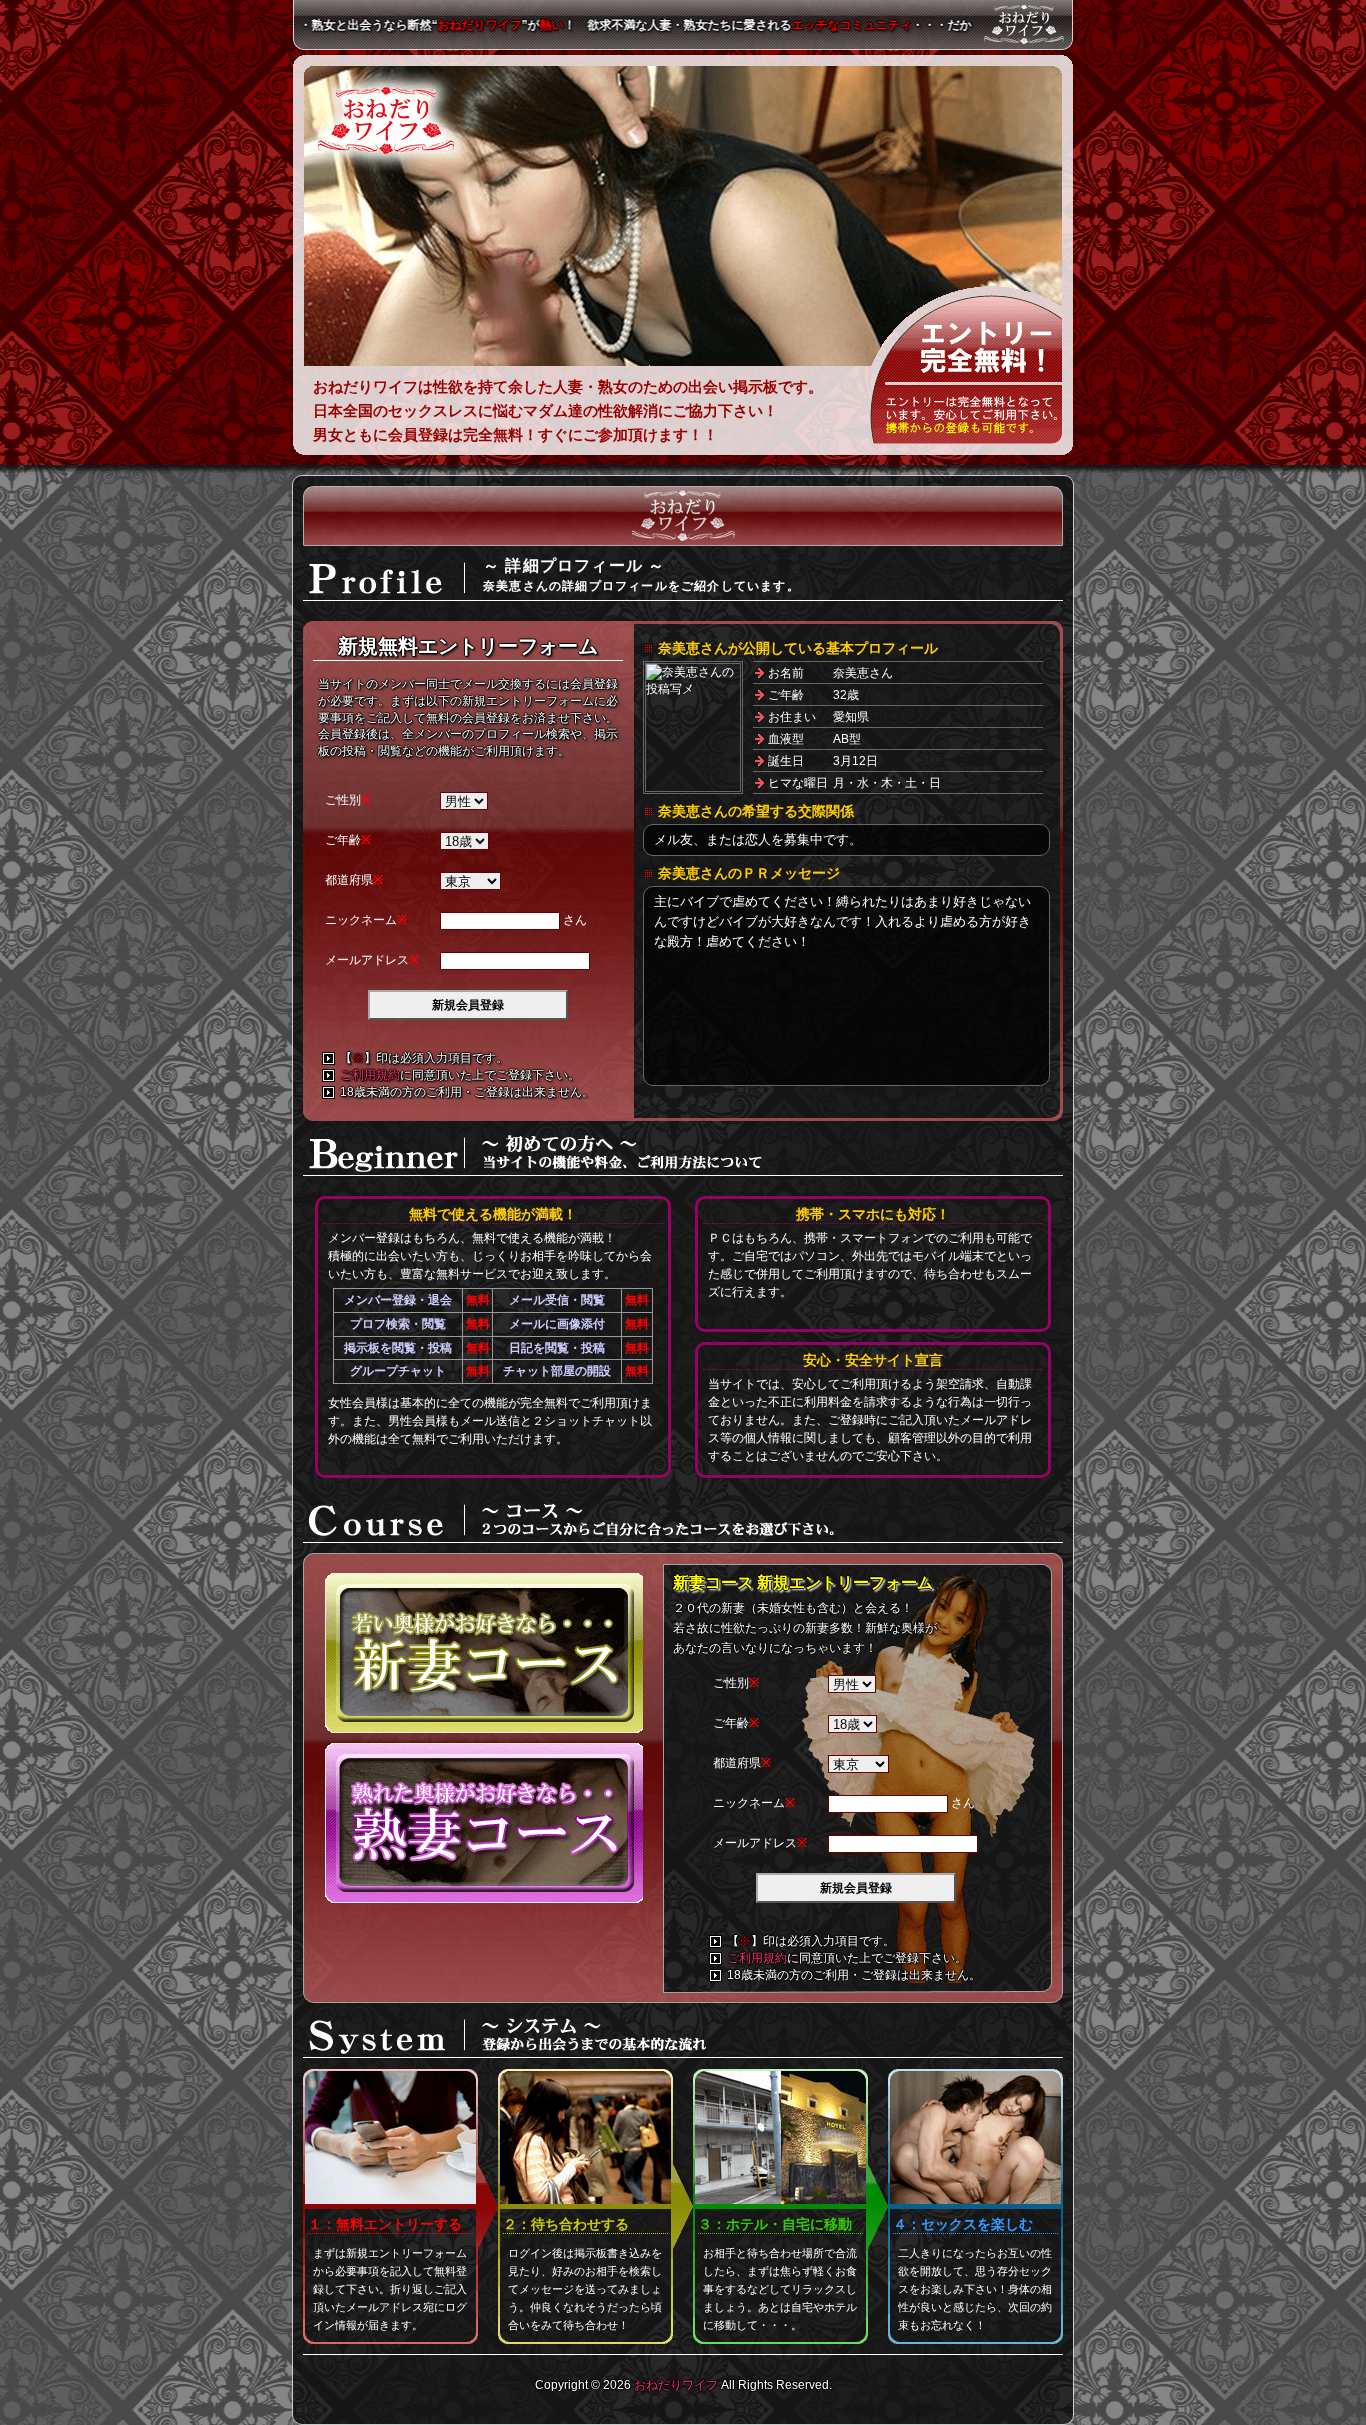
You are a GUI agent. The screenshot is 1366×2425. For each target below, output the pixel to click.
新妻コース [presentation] (485, 1653)
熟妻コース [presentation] (485, 1823)
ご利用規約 (370, 1075)
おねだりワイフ (388, 120)
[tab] (485, 1658)
